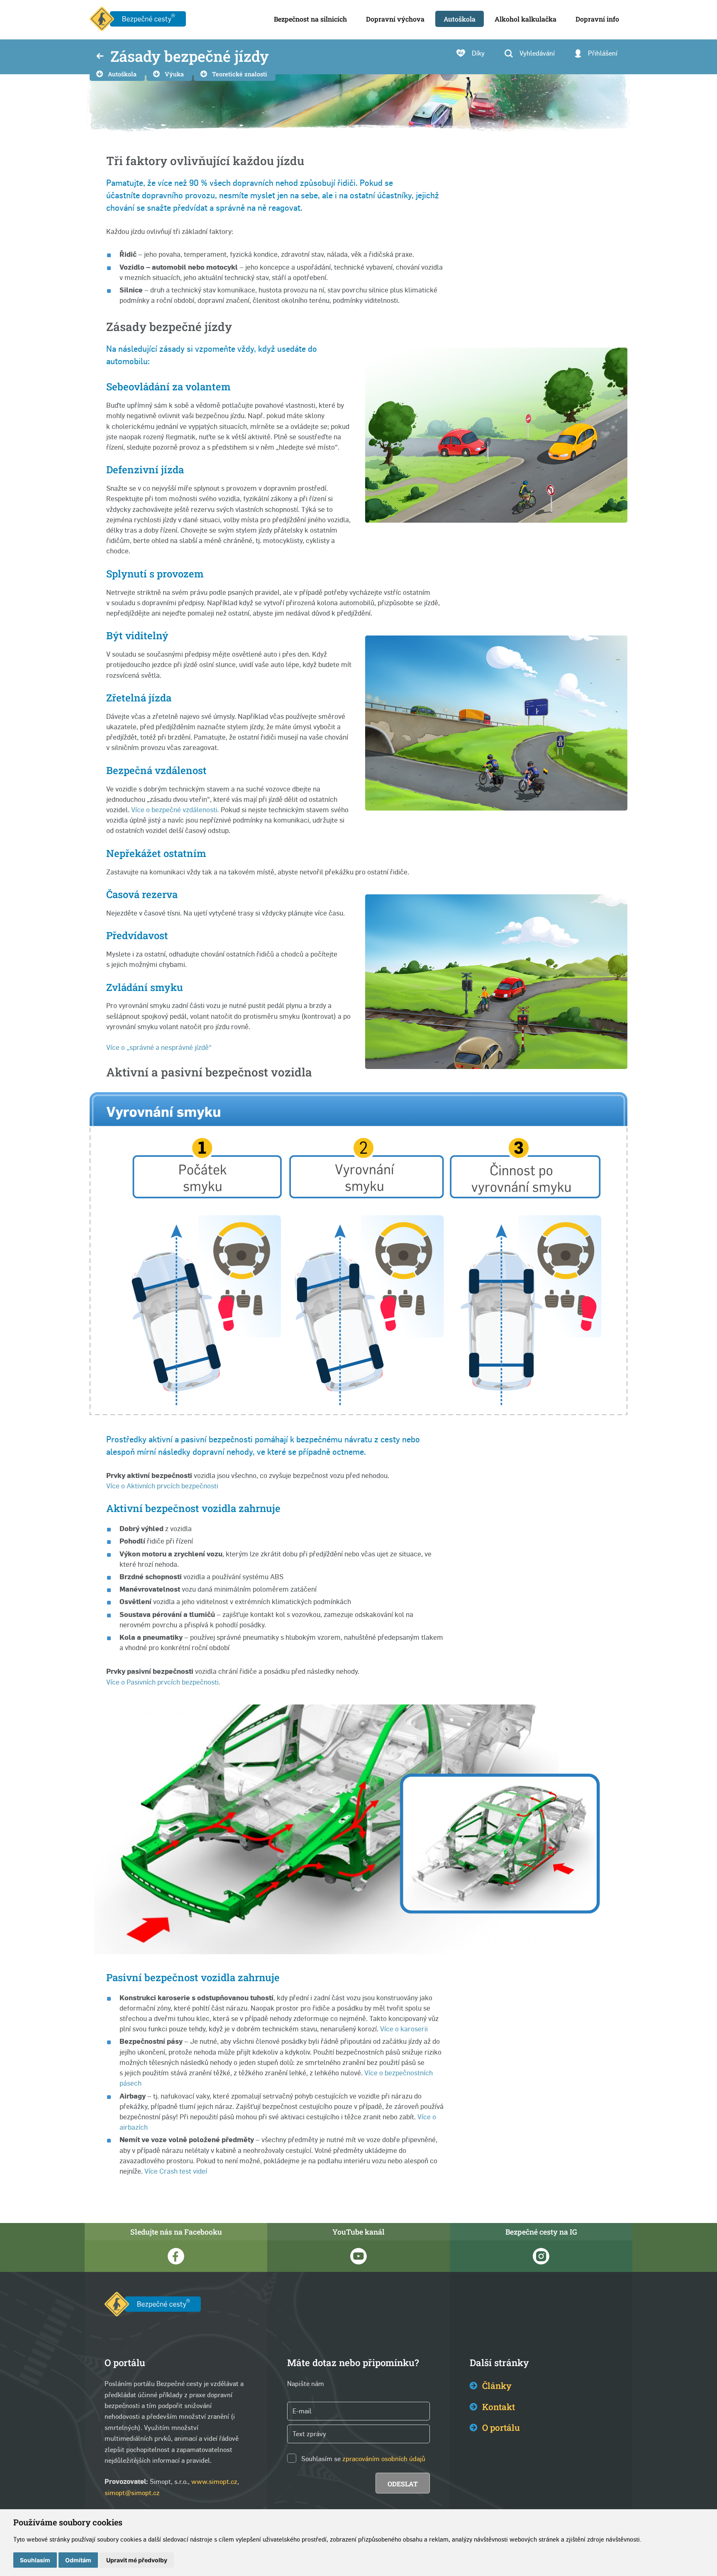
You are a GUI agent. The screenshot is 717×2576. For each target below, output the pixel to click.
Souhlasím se (321, 2459)
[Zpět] (100, 57)
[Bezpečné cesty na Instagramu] (541, 2256)
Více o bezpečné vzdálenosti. (175, 810)
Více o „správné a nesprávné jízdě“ (159, 1047)
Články (497, 2386)
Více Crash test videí (176, 2171)
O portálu (501, 2427)
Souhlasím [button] (35, 2560)
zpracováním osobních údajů (384, 2459)
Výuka (174, 74)
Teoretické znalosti (240, 74)
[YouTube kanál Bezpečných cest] (358, 2256)
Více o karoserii (404, 2029)
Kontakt (499, 2407)
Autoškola (122, 74)
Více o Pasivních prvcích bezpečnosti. (163, 1682)
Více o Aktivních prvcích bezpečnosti (162, 1486)
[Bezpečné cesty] (138, 20)
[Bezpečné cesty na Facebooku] (176, 2256)
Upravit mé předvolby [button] (137, 2560)
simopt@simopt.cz (132, 2493)
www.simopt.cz (214, 2482)
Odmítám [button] (78, 2560)
